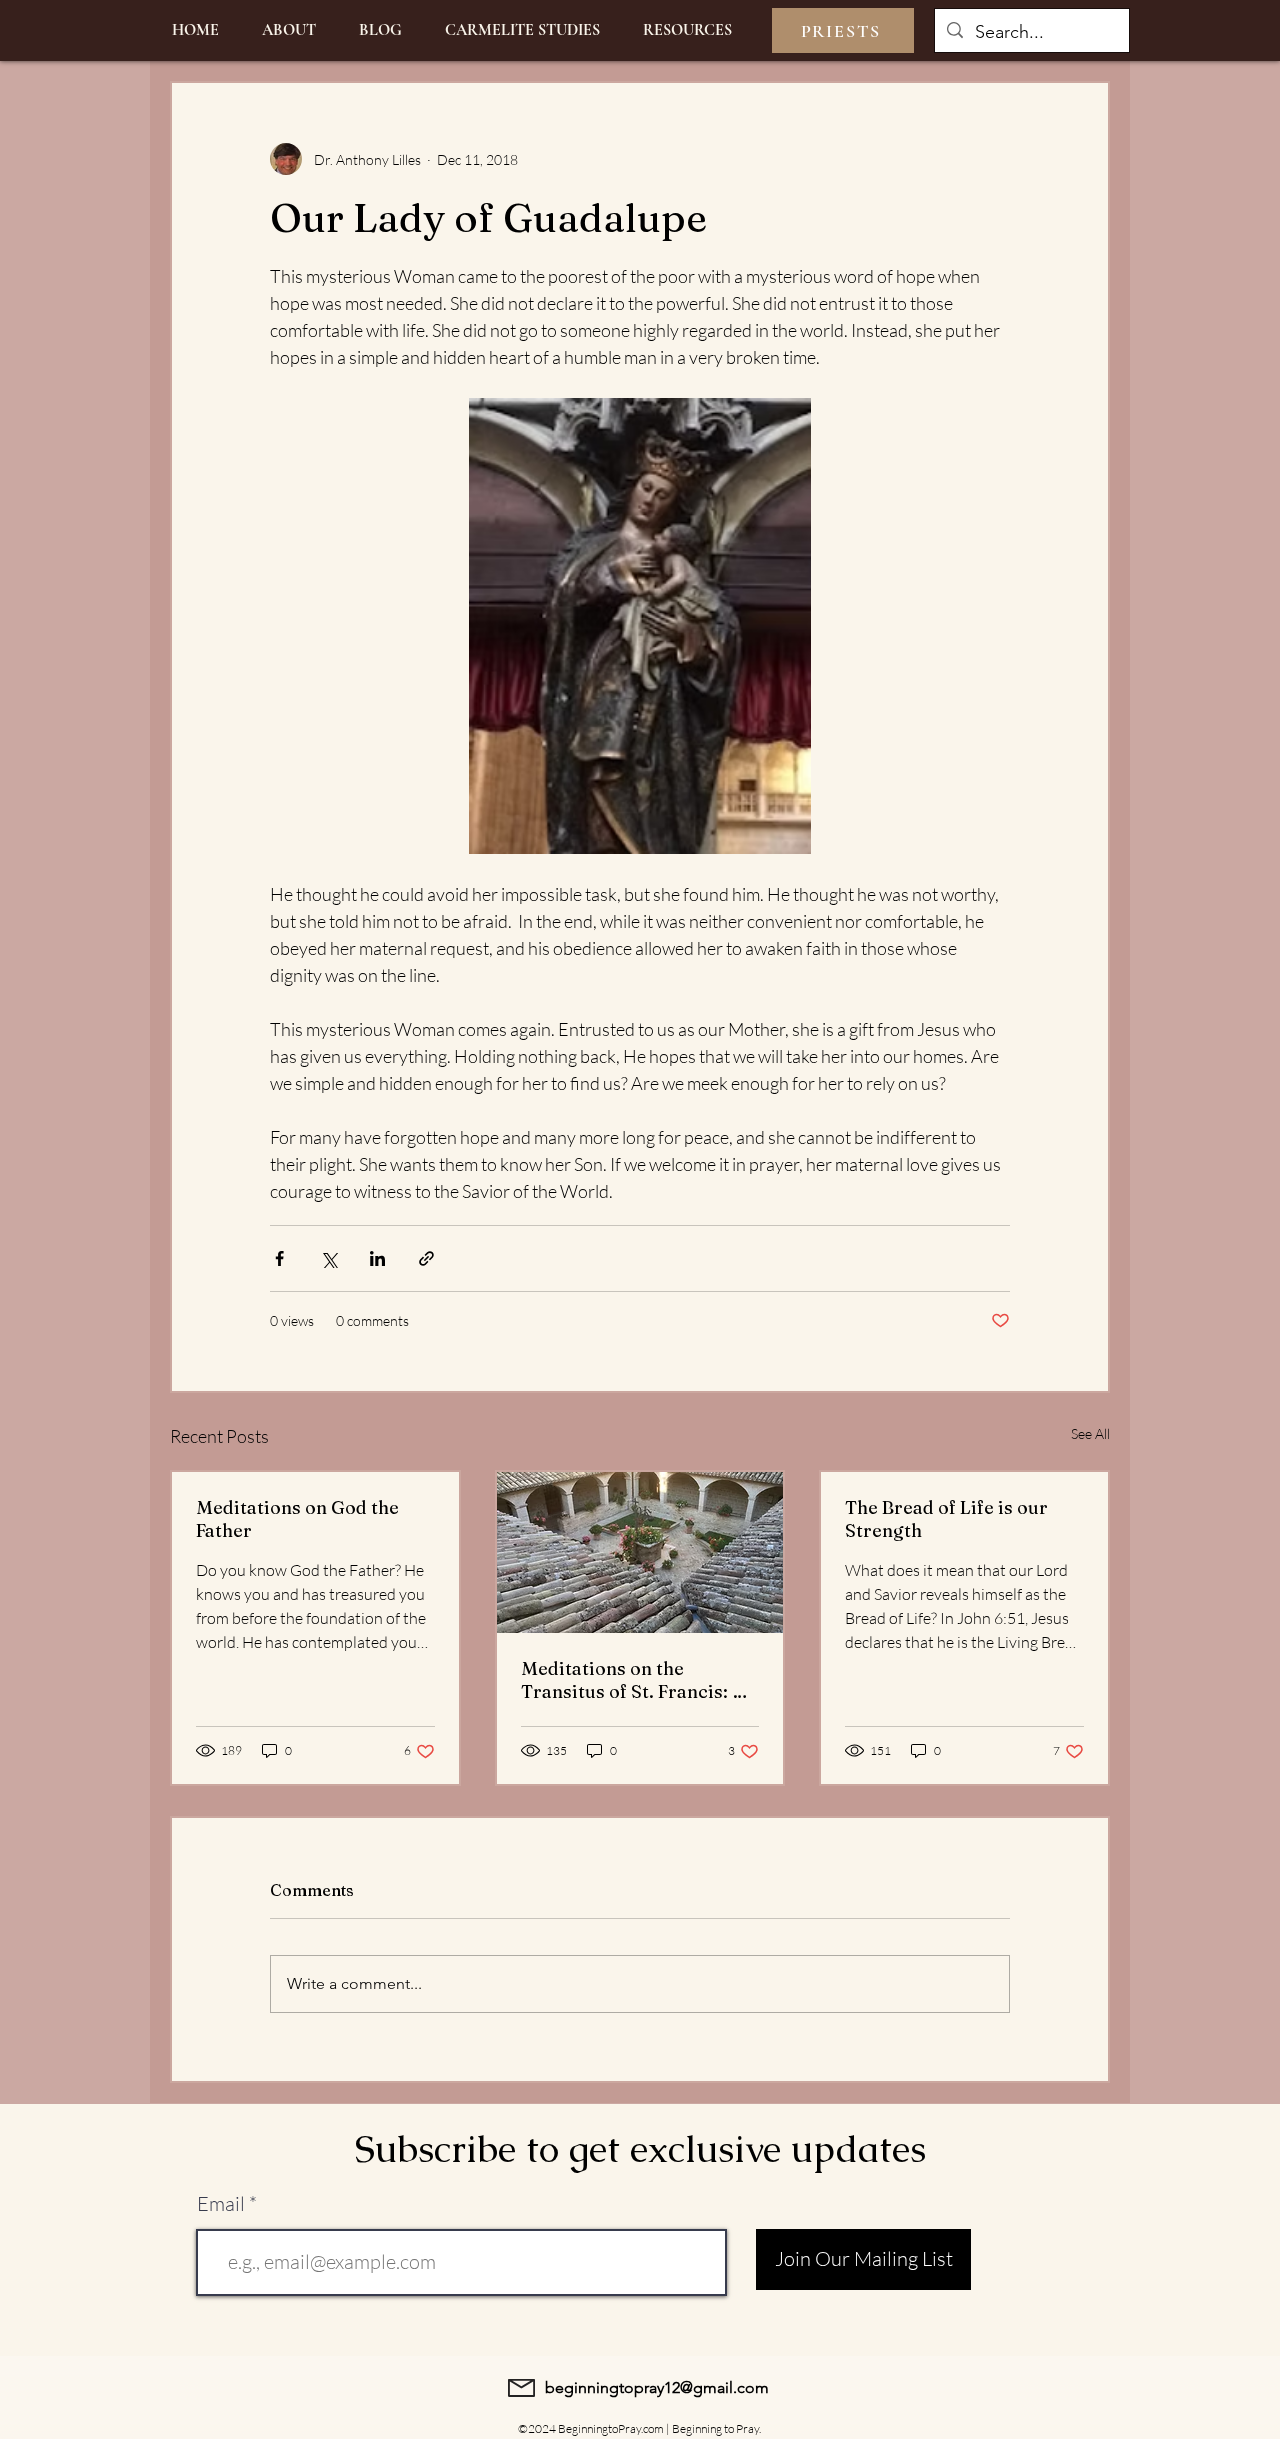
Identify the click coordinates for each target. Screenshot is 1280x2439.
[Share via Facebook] (279, 1258)
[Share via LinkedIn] (377, 1258)
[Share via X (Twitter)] (328, 1258)
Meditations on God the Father (297, 1519)
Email (221, 2204)
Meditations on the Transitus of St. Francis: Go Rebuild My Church (639, 1680)
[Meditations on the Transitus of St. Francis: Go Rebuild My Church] (640, 1552)
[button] (687, 30)
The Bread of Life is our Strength (946, 1519)
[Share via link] (426, 1258)
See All (1090, 1433)
